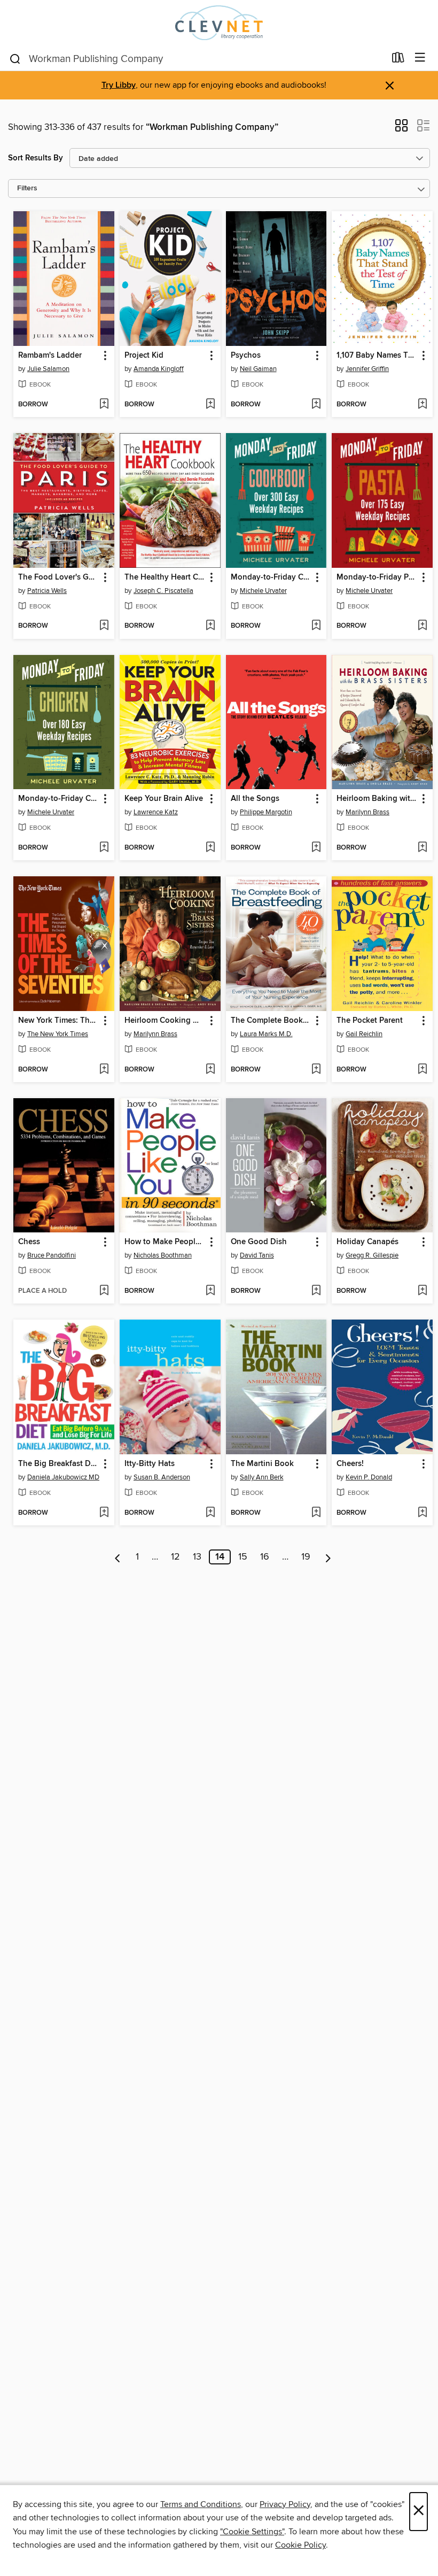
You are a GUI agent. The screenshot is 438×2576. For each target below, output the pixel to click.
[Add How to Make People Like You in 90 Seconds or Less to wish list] (210, 1291)
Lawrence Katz (156, 812)
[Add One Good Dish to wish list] (316, 1291)
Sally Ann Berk (262, 1477)
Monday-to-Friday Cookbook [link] (271, 577)
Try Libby (119, 85)
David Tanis (257, 1255)
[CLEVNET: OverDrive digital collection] (219, 23)
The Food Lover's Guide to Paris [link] (59, 577)
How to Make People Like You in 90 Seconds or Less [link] (165, 1242)
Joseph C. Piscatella (163, 591)
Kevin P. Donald (369, 1477)
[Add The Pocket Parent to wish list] (422, 1070)
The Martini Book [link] (262, 1464)
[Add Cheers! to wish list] (422, 1513)
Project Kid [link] (144, 356)
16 (265, 1557)
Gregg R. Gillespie (372, 1255)
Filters (27, 188)
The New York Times (58, 1034)
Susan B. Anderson (162, 1477)
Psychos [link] (246, 356)
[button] (401, 129)
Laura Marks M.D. (266, 1034)
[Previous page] (118, 1557)
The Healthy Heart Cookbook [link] (165, 577)
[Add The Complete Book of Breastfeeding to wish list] (316, 1070)
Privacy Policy (285, 2504)
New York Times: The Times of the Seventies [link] (59, 1021)
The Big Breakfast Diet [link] (59, 1464)
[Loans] (398, 60)
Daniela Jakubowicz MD (63, 1477)
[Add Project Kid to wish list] (210, 405)
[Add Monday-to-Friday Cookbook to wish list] (316, 626)
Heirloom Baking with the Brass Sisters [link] (377, 799)
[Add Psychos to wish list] (316, 405)
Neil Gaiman (258, 369)
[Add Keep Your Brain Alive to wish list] (210, 848)
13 (197, 1557)
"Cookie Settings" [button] (252, 2532)
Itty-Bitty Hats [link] (150, 1464)
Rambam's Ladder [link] (50, 356)
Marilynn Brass (367, 812)
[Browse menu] (420, 58)
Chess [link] (29, 1242)
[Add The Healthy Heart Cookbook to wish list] (210, 626)
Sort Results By (36, 158)
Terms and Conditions (201, 2504)
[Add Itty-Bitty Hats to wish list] (210, 1513)
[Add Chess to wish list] (104, 1291)
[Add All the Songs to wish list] (316, 848)
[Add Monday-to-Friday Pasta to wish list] (422, 626)
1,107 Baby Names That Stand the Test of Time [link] (377, 356)
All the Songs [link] (255, 799)
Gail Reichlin (364, 1034)
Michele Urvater (263, 591)
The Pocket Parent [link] (370, 1021)
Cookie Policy (300, 2545)
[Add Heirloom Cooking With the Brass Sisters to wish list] (210, 1070)
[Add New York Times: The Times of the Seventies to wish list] (104, 1070)
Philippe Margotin (266, 812)
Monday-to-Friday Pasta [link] (377, 577)
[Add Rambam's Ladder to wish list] (104, 405)
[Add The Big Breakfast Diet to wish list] (104, 1513)
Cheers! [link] (350, 1464)
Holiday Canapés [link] (367, 1242)
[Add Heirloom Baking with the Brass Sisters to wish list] (422, 848)
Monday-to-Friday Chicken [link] (59, 799)
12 (175, 1557)
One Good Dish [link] (259, 1242)
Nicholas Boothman (163, 1255)
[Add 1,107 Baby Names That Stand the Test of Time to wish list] (422, 405)
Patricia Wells (47, 591)
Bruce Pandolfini (52, 1255)
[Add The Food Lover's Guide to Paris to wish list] (104, 626)
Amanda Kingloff (159, 369)
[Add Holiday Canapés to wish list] (422, 1291)
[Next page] (328, 1557)
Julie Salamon (48, 369)
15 (243, 1557)
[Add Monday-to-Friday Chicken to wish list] (104, 848)
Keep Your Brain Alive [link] (164, 799)
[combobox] (197, 59)
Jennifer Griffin (367, 369)
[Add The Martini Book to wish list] (316, 1513)
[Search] (15, 58)
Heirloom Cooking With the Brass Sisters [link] (165, 1021)
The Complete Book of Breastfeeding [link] (271, 1021)
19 (306, 1557)
